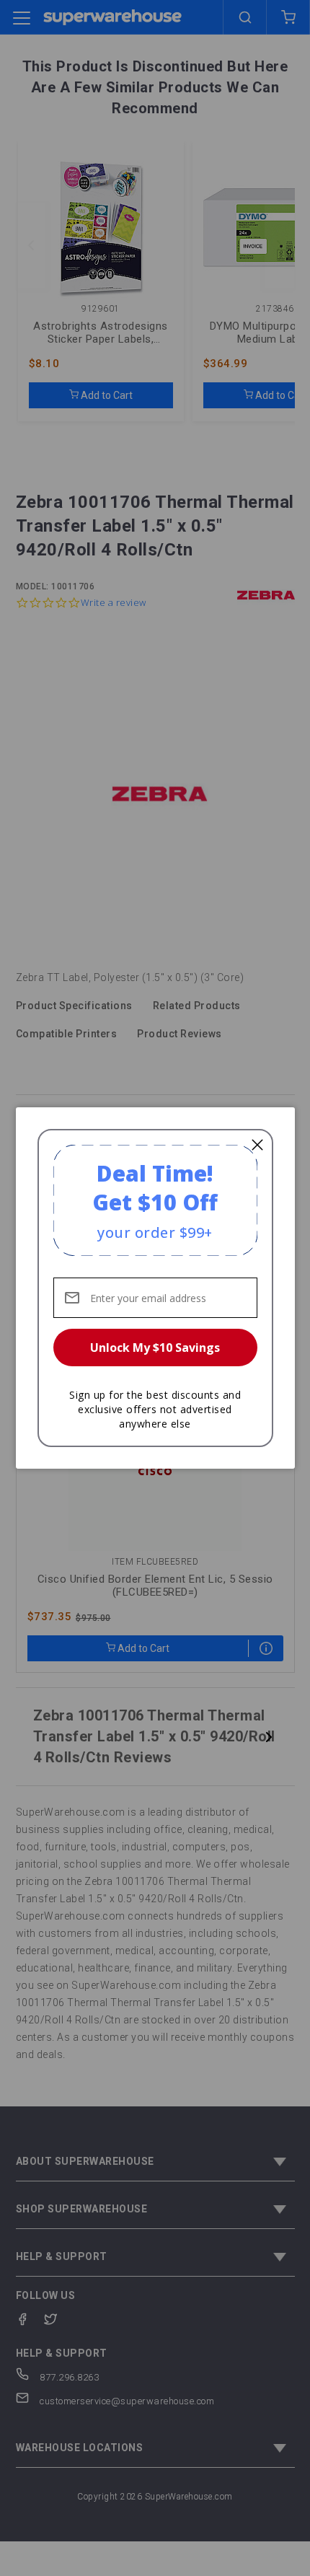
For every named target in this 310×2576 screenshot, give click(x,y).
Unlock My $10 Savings (155, 1348)
